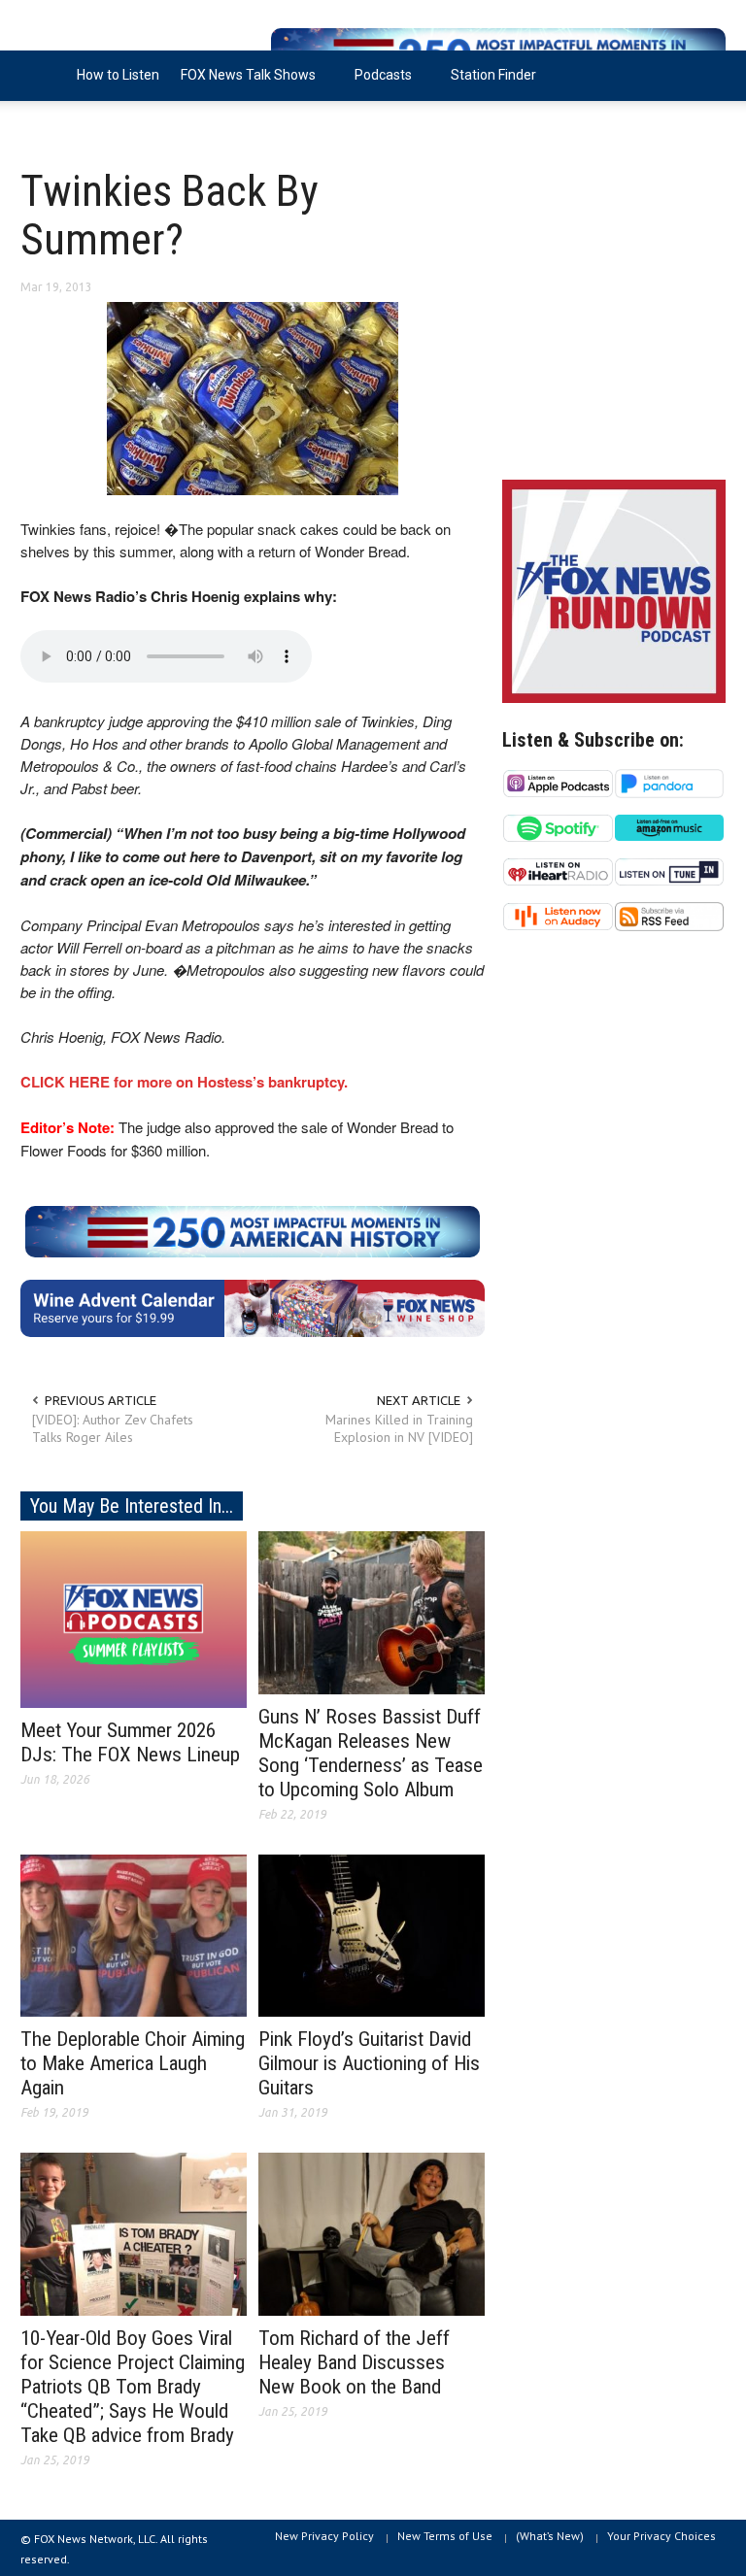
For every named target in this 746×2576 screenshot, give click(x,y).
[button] (706, 74)
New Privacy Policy (324, 2536)
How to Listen (118, 75)
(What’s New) (550, 2536)
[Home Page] (43, 76)
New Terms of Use (445, 2536)
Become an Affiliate (91, 125)
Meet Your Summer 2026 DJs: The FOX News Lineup (130, 1742)
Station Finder (493, 75)
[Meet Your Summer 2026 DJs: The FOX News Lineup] (134, 1618)
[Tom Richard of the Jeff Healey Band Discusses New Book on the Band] (372, 2233)
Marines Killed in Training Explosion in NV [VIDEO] (399, 1428)
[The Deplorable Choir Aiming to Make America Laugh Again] (134, 1934)
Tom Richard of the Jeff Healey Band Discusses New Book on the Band (354, 2362)
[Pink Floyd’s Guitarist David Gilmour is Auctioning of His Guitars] (372, 1934)
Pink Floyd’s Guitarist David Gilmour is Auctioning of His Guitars (369, 2063)
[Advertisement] (614, 320)
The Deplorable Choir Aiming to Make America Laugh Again (133, 2063)
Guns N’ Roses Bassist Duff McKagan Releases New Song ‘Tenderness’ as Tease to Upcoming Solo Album (371, 1753)
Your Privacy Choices (661, 2536)
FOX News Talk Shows (243, 84)
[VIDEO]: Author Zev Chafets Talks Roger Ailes (113, 1428)
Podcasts (378, 84)
